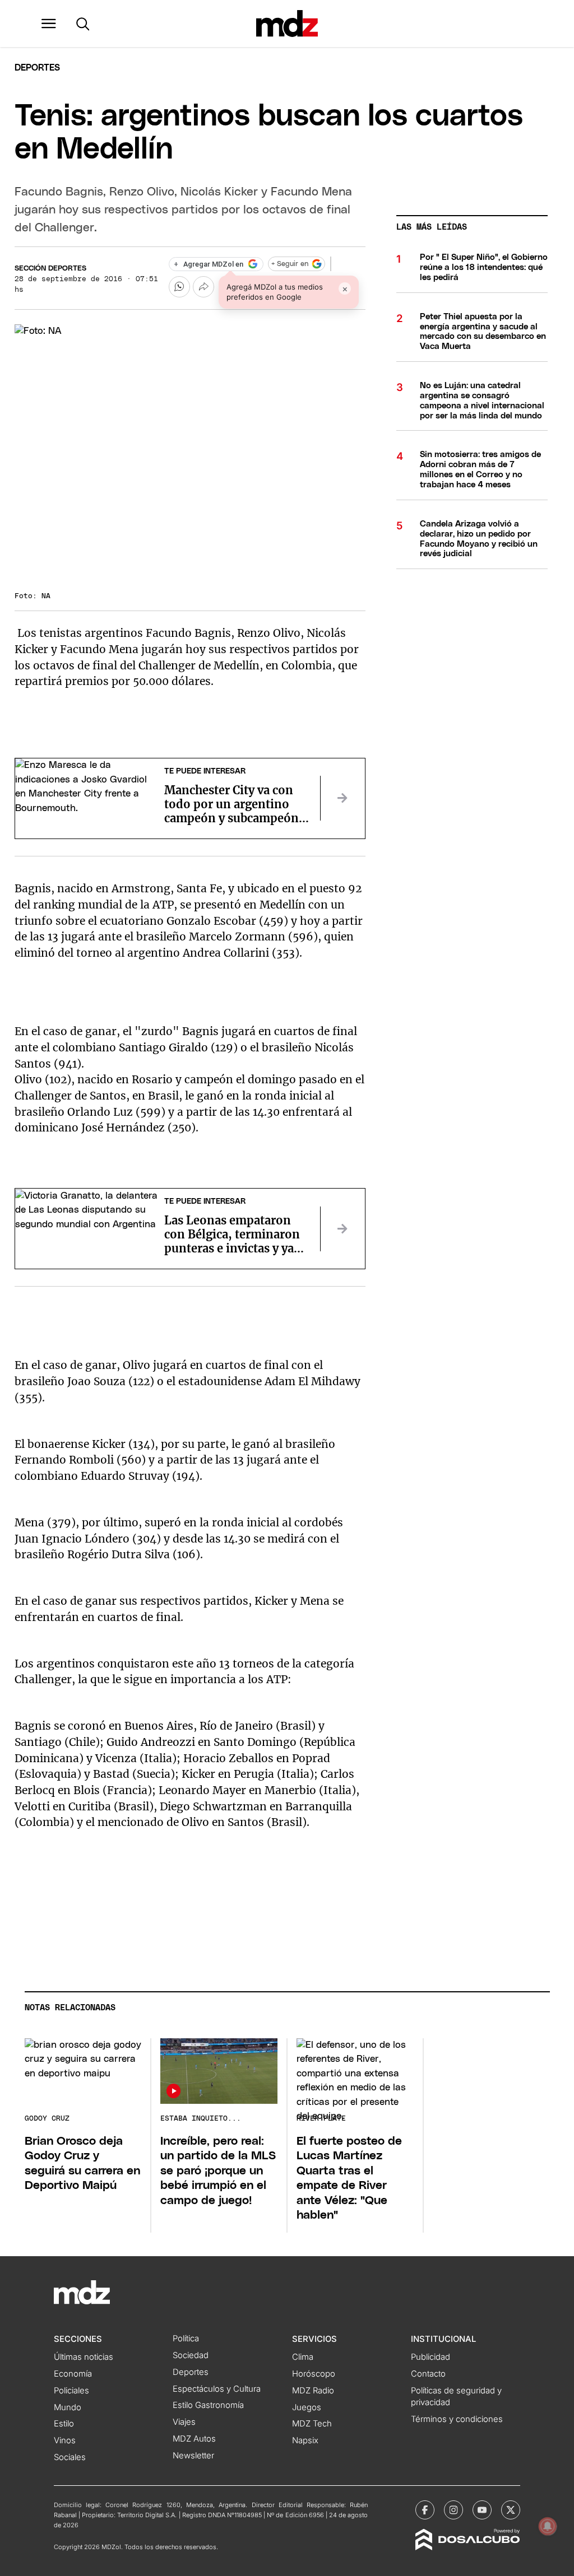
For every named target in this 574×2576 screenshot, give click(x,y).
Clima (303, 2357)
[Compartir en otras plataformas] (203, 287)
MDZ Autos (194, 2439)
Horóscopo (314, 2374)
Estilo (64, 2424)
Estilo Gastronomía (208, 2405)
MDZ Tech (312, 2424)
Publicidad (430, 2357)
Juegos (307, 2407)
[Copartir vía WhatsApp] (179, 287)
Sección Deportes (50, 269)
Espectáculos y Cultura (217, 2389)
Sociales (70, 2457)
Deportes (37, 68)
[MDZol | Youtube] (482, 2510)
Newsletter (193, 2456)
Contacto (428, 2374)
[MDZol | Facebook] (425, 2510)
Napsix (305, 2440)
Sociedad (191, 2355)
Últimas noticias (84, 2357)
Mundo (68, 2407)
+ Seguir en (290, 264)
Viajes (184, 2422)
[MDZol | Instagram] (453, 2510)
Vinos (65, 2440)
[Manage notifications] (548, 2526)
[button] (49, 24)
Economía (73, 2374)
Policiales (71, 2391)
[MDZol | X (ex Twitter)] (511, 2510)
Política (186, 2339)
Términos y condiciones (457, 2419)
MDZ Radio (313, 2391)
